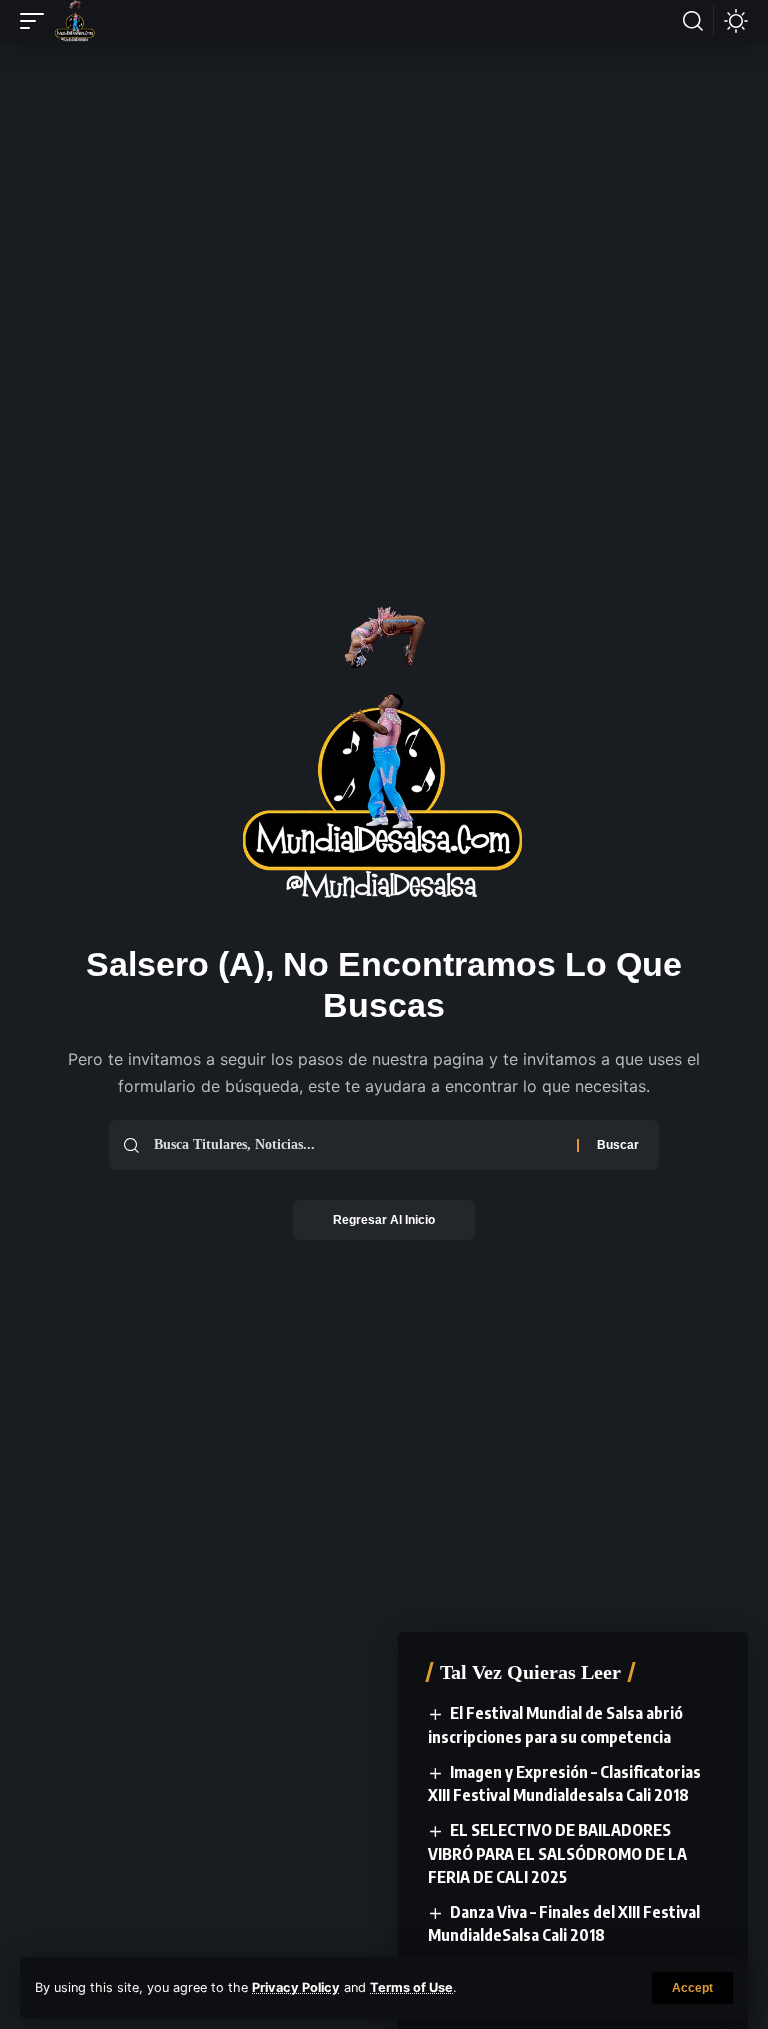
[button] (692, 1988)
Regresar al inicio (384, 1220)
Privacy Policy (296, 1987)
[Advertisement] (384, 127)
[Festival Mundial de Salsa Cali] (75, 21)
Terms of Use (411, 1987)
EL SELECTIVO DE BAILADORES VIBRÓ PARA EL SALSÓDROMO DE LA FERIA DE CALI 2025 (557, 1853)
